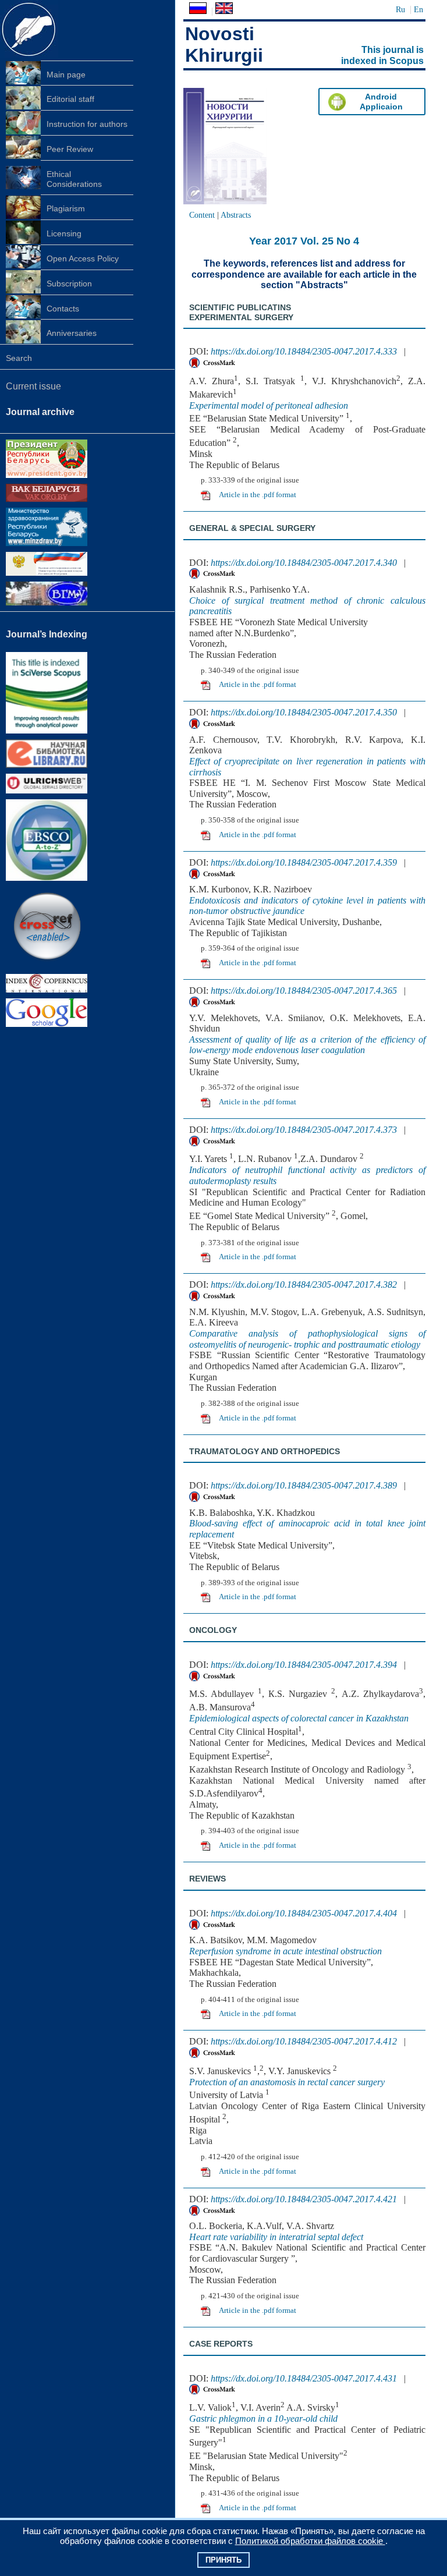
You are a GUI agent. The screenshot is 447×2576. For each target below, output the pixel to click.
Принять (223, 2560)
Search (19, 358)
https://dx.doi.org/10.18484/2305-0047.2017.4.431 (304, 2378)
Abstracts (236, 215)
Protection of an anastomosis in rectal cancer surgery (287, 2082)
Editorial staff (70, 99)
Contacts (63, 309)
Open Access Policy (83, 258)
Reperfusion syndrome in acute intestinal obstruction (285, 1951)
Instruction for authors (87, 124)
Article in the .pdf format (258, 495)
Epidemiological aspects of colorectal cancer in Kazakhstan (299, 1718)
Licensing (64, 233)
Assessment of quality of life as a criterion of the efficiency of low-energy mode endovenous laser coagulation (307, 1045)
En (418, 9)
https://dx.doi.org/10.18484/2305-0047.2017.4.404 (304, 1913)
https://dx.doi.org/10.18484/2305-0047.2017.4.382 (304, 1285)
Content (202, 215)
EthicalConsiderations (74, 179)
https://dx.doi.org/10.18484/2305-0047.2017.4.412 (304, 2041)
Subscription (69, 284)
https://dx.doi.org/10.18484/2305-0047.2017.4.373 (304, 1130)
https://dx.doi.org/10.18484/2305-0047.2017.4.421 (304, 2199)
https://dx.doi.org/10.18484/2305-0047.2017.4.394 (304, 1665)
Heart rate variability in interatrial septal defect (276, 2237)
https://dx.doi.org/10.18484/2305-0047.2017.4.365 (304, 991)
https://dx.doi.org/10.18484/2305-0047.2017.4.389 (304, 1485)
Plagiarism (66, 208)
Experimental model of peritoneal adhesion (269, 405)
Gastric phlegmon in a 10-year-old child (263, 2419)
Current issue (33, 386)
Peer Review (70, 149)
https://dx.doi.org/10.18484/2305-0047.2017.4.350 (304, 712)
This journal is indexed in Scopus (382, 55)
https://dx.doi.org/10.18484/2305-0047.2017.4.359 (304, 862)
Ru (400, 9)
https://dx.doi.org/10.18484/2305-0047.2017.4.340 (304, 563)
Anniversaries (72, 333)
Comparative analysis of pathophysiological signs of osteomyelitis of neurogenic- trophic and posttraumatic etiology (307, 1339)
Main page (66, 75)
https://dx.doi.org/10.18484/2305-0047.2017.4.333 (304, 351)
